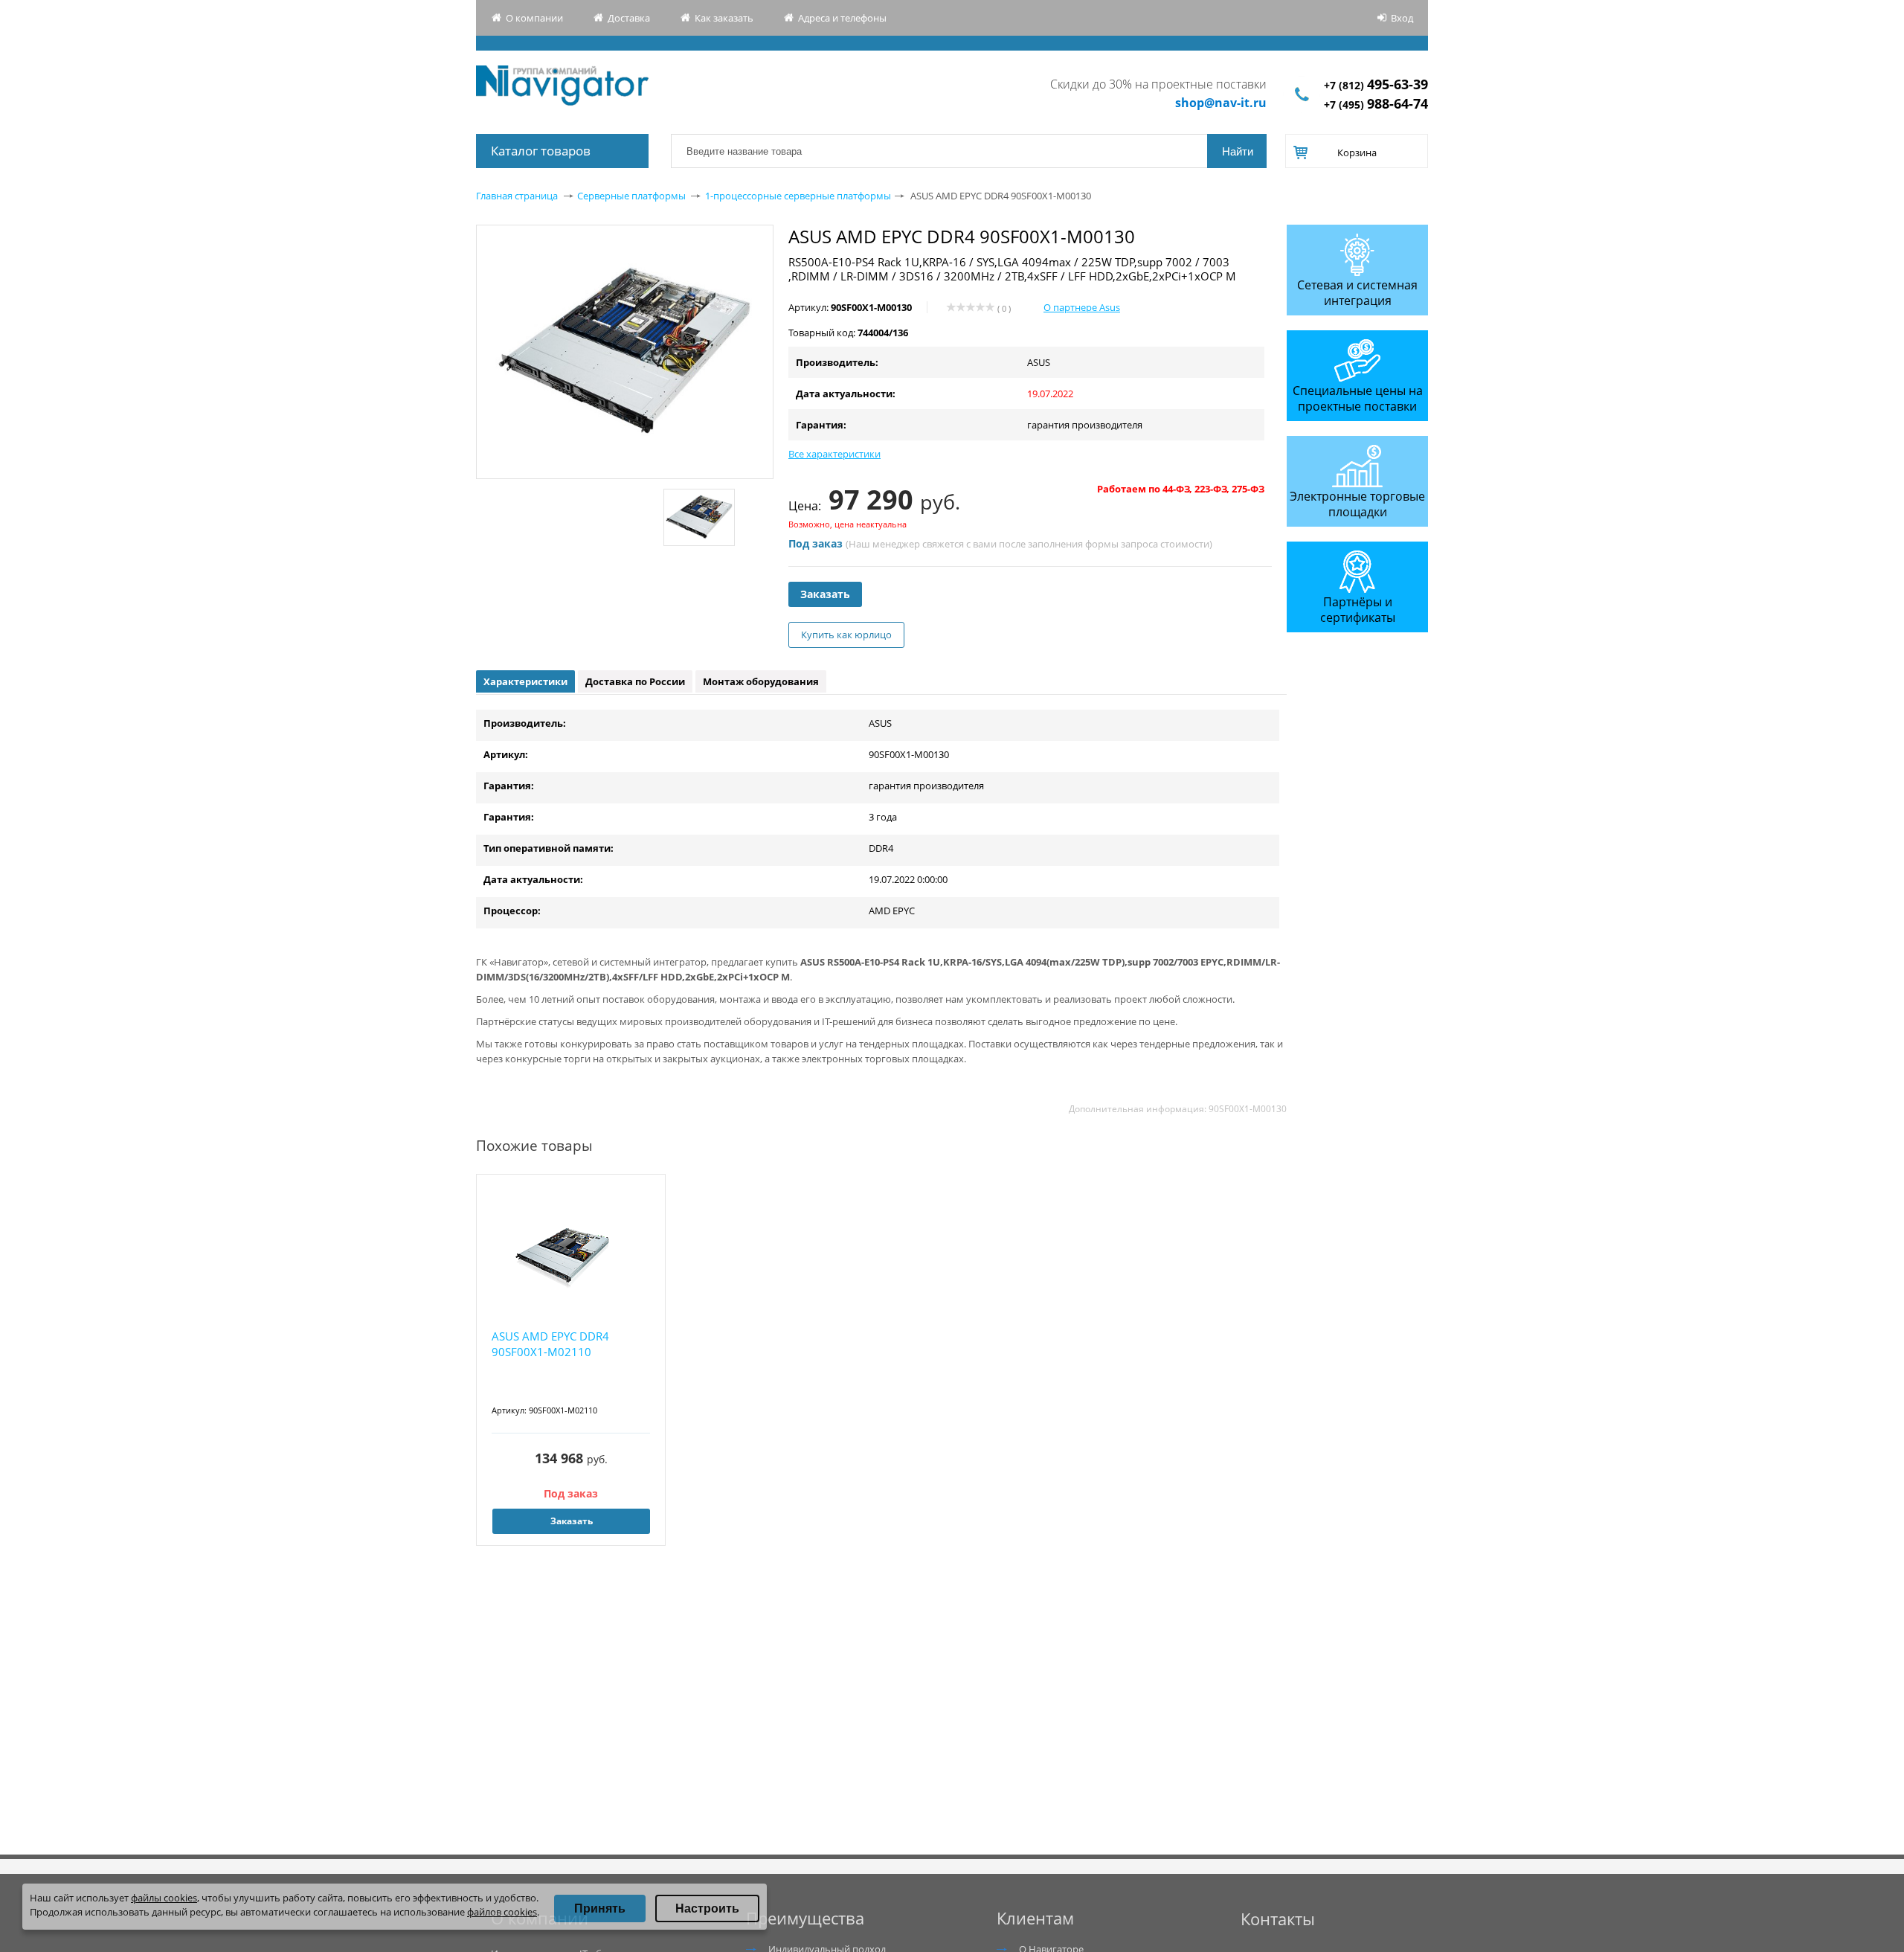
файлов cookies (502, 1912)
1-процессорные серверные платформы (798, 196)
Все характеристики (834, 454)
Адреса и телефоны (842, 18)
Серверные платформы (631, 196)
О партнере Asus (1082, 307)
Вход (1402, 18)
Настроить (707, 1908)
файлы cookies (164, 1898)
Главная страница (517, 196)
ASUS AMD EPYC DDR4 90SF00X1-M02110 (550, 1344)
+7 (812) (1376, 85)
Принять (600, 1908)
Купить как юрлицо (846, 635)
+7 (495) (1376, 105)
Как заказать (724, 18)
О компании (534, 18)
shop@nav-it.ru (1221, 103)
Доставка (629, 18)
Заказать (825, 594)
